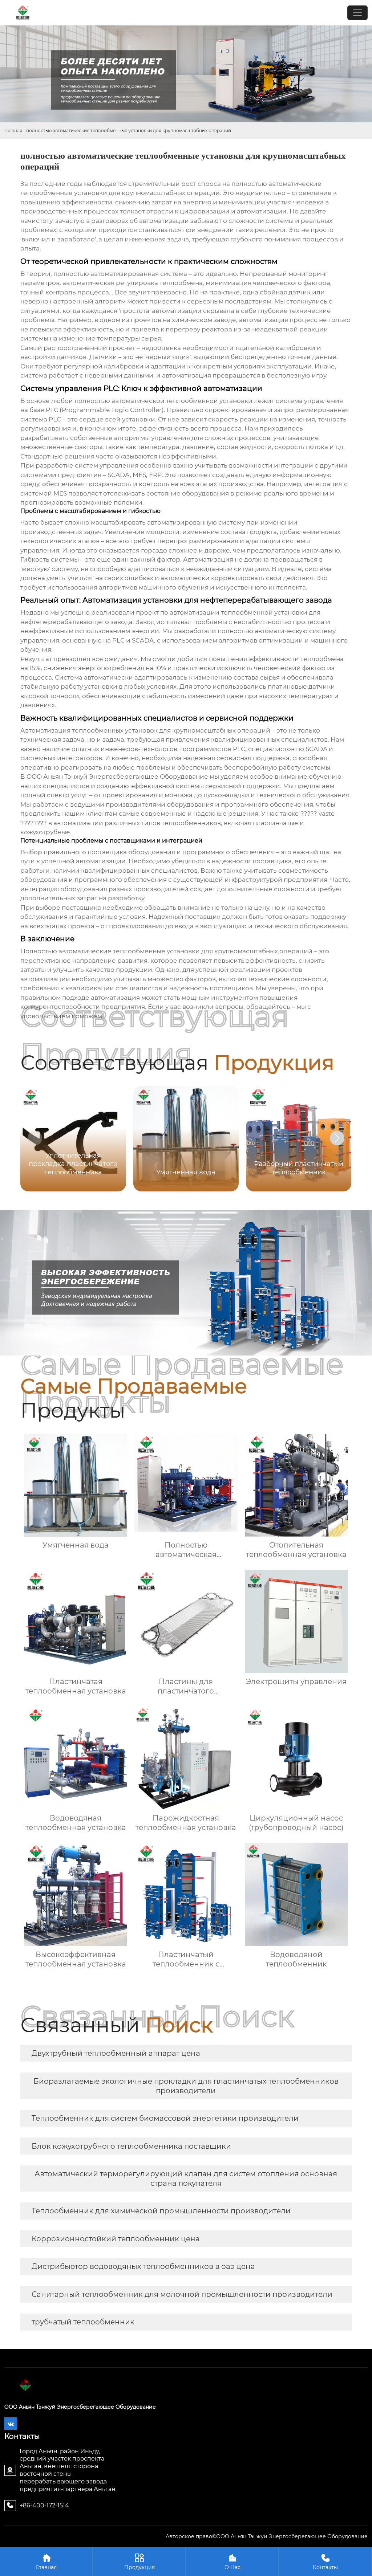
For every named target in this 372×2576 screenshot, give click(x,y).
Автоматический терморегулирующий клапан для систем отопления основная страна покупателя (186, 2178)
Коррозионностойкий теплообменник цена (116, 2239)
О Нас (232, 2562)
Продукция (139, 2562)
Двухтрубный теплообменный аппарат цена (116, 2053)
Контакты (325, 2562)
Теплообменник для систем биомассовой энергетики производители (165, 2118)
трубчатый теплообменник (83, 2322)
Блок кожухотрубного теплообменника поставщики (131, 2146)
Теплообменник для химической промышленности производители (161, 2211)
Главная (13, 131)
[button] (337, 1138)
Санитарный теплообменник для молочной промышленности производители (182, 2294)
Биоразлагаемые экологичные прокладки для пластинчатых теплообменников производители (186, 2086)
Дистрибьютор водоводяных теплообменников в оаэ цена (143, 2266)
